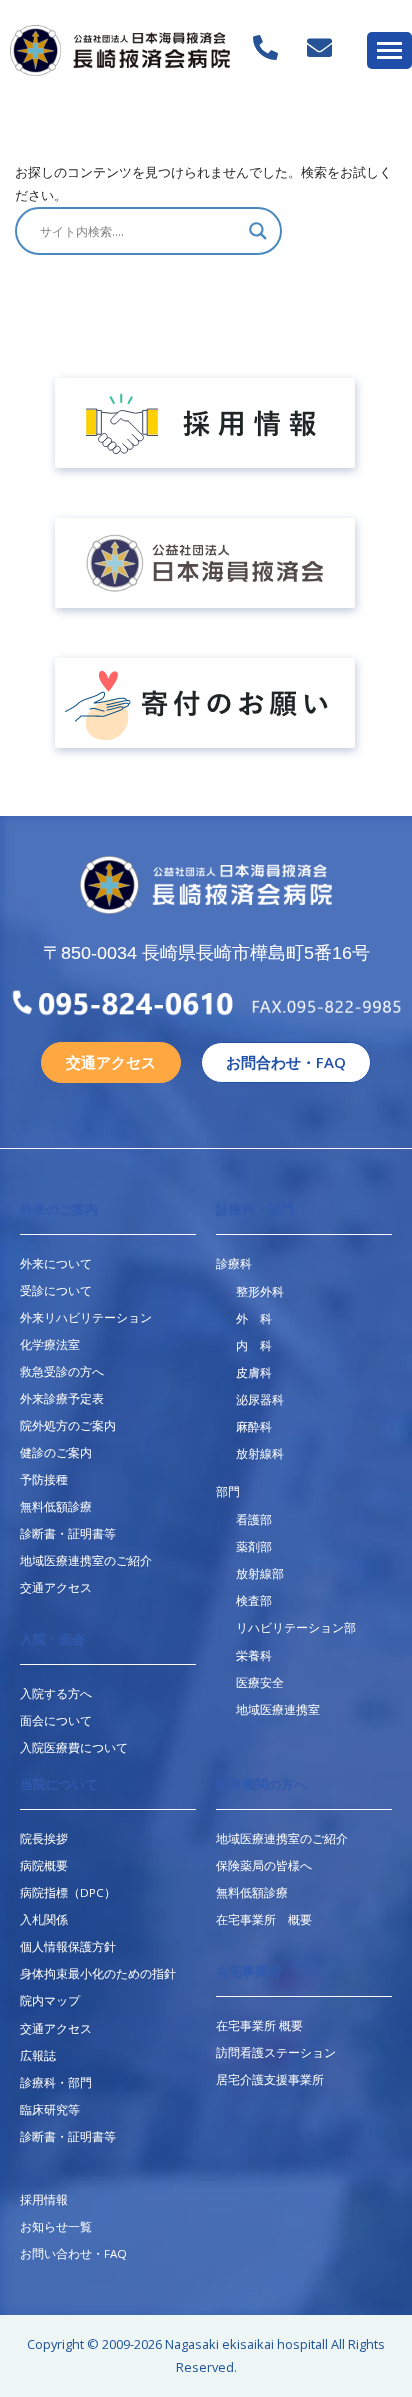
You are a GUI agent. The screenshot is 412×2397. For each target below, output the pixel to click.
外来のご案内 (59, 1209)
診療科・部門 (255, 1209)
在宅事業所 (248, 1971)
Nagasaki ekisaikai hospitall (246, 2344)
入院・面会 (52, 1639)
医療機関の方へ (261, 1784)
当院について (59, 1784)
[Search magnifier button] (258, 231)
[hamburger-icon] (389, 50)
